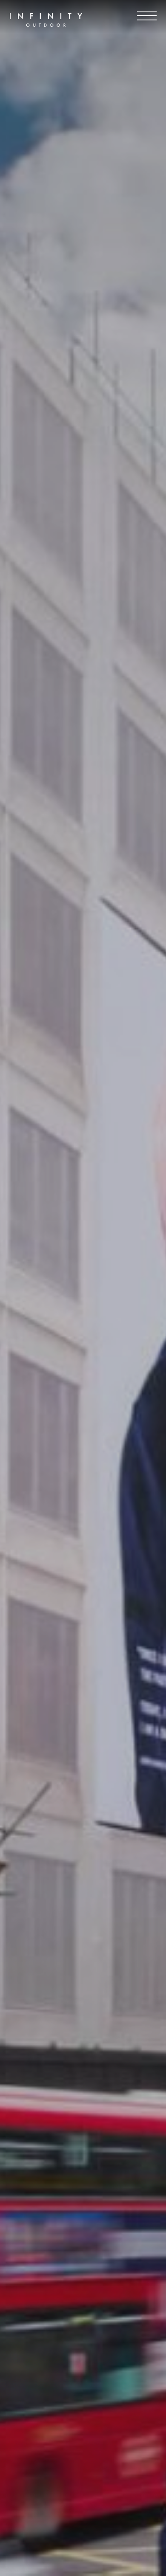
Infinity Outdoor (46, 20)
